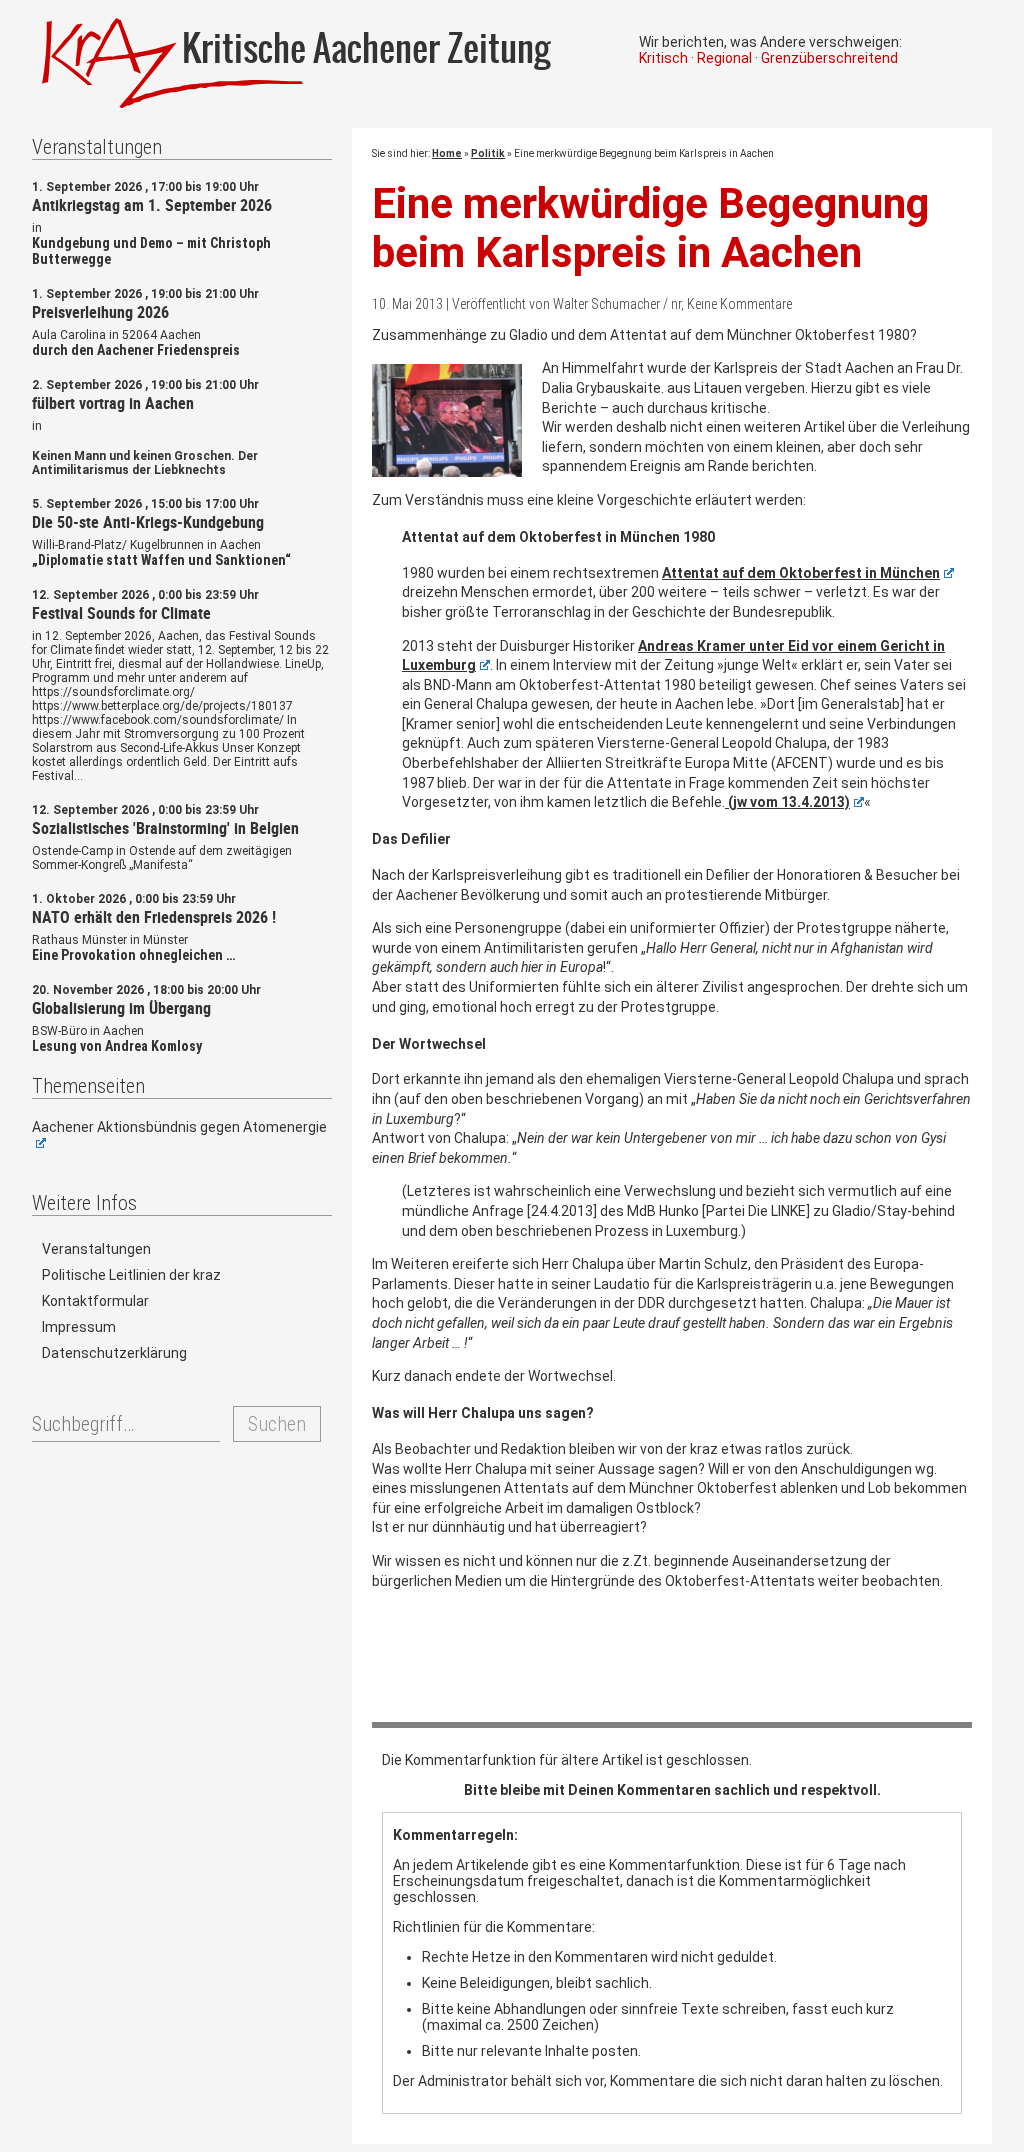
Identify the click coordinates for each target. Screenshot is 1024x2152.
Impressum (79, 1327)
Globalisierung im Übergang (121, 1008)
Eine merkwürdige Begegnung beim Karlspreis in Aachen (650, 228)
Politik (488, 153)
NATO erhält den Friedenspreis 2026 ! (154, 917)
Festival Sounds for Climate (121, 613)
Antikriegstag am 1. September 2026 (152, 205)
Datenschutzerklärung (114, 1353)
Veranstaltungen (96, 1249)
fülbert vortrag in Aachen (113, 403)
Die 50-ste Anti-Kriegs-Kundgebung (148, 522)
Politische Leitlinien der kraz (131, 1275)
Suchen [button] (277, 1424)
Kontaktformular (95, 1301)
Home (447, 153)
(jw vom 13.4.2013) (787, 802)
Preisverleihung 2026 (100, 312)
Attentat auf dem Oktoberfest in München (801, 573)
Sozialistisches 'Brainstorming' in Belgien (165, 828)
